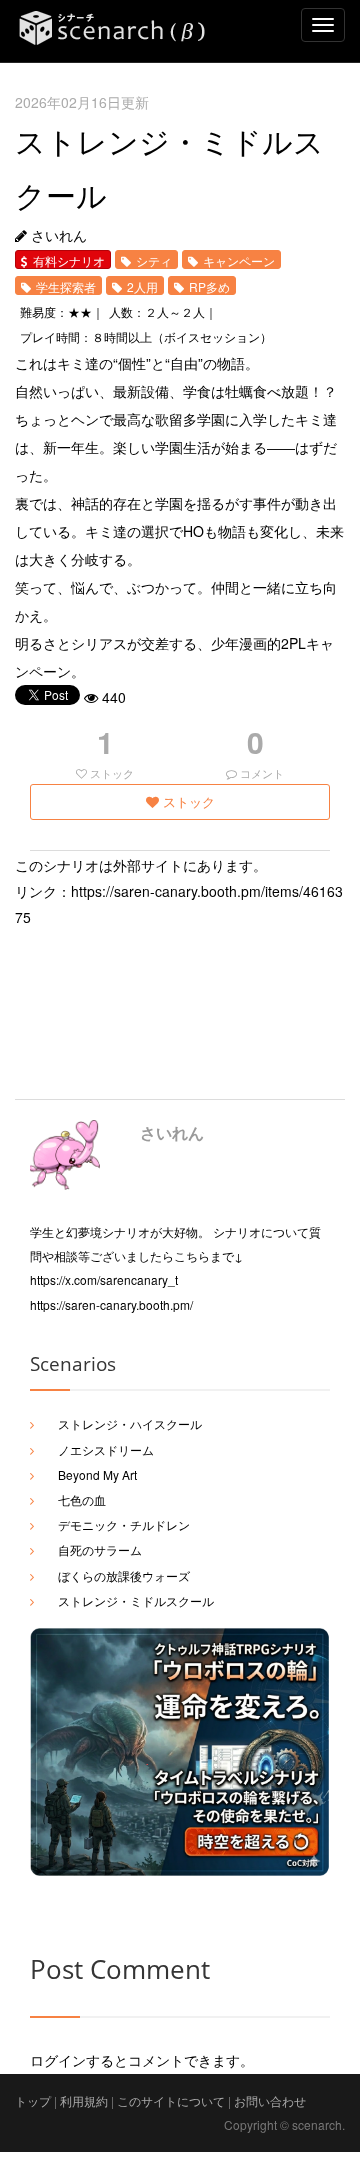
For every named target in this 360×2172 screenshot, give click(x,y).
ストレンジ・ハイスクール (130, 1423)
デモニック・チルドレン (124, 1524)
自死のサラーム (100, 1549)
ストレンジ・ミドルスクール (136, 1600)
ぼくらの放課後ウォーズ (124, 1575)
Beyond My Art (97, 1474)
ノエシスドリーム (106, 1449)
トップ (33, 2100)
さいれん (172, 1132)
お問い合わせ (270, 2100)
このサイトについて (171, 2100)
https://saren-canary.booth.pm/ (111, 1304)
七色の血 (82, 1499)
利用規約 (84, 2100)
